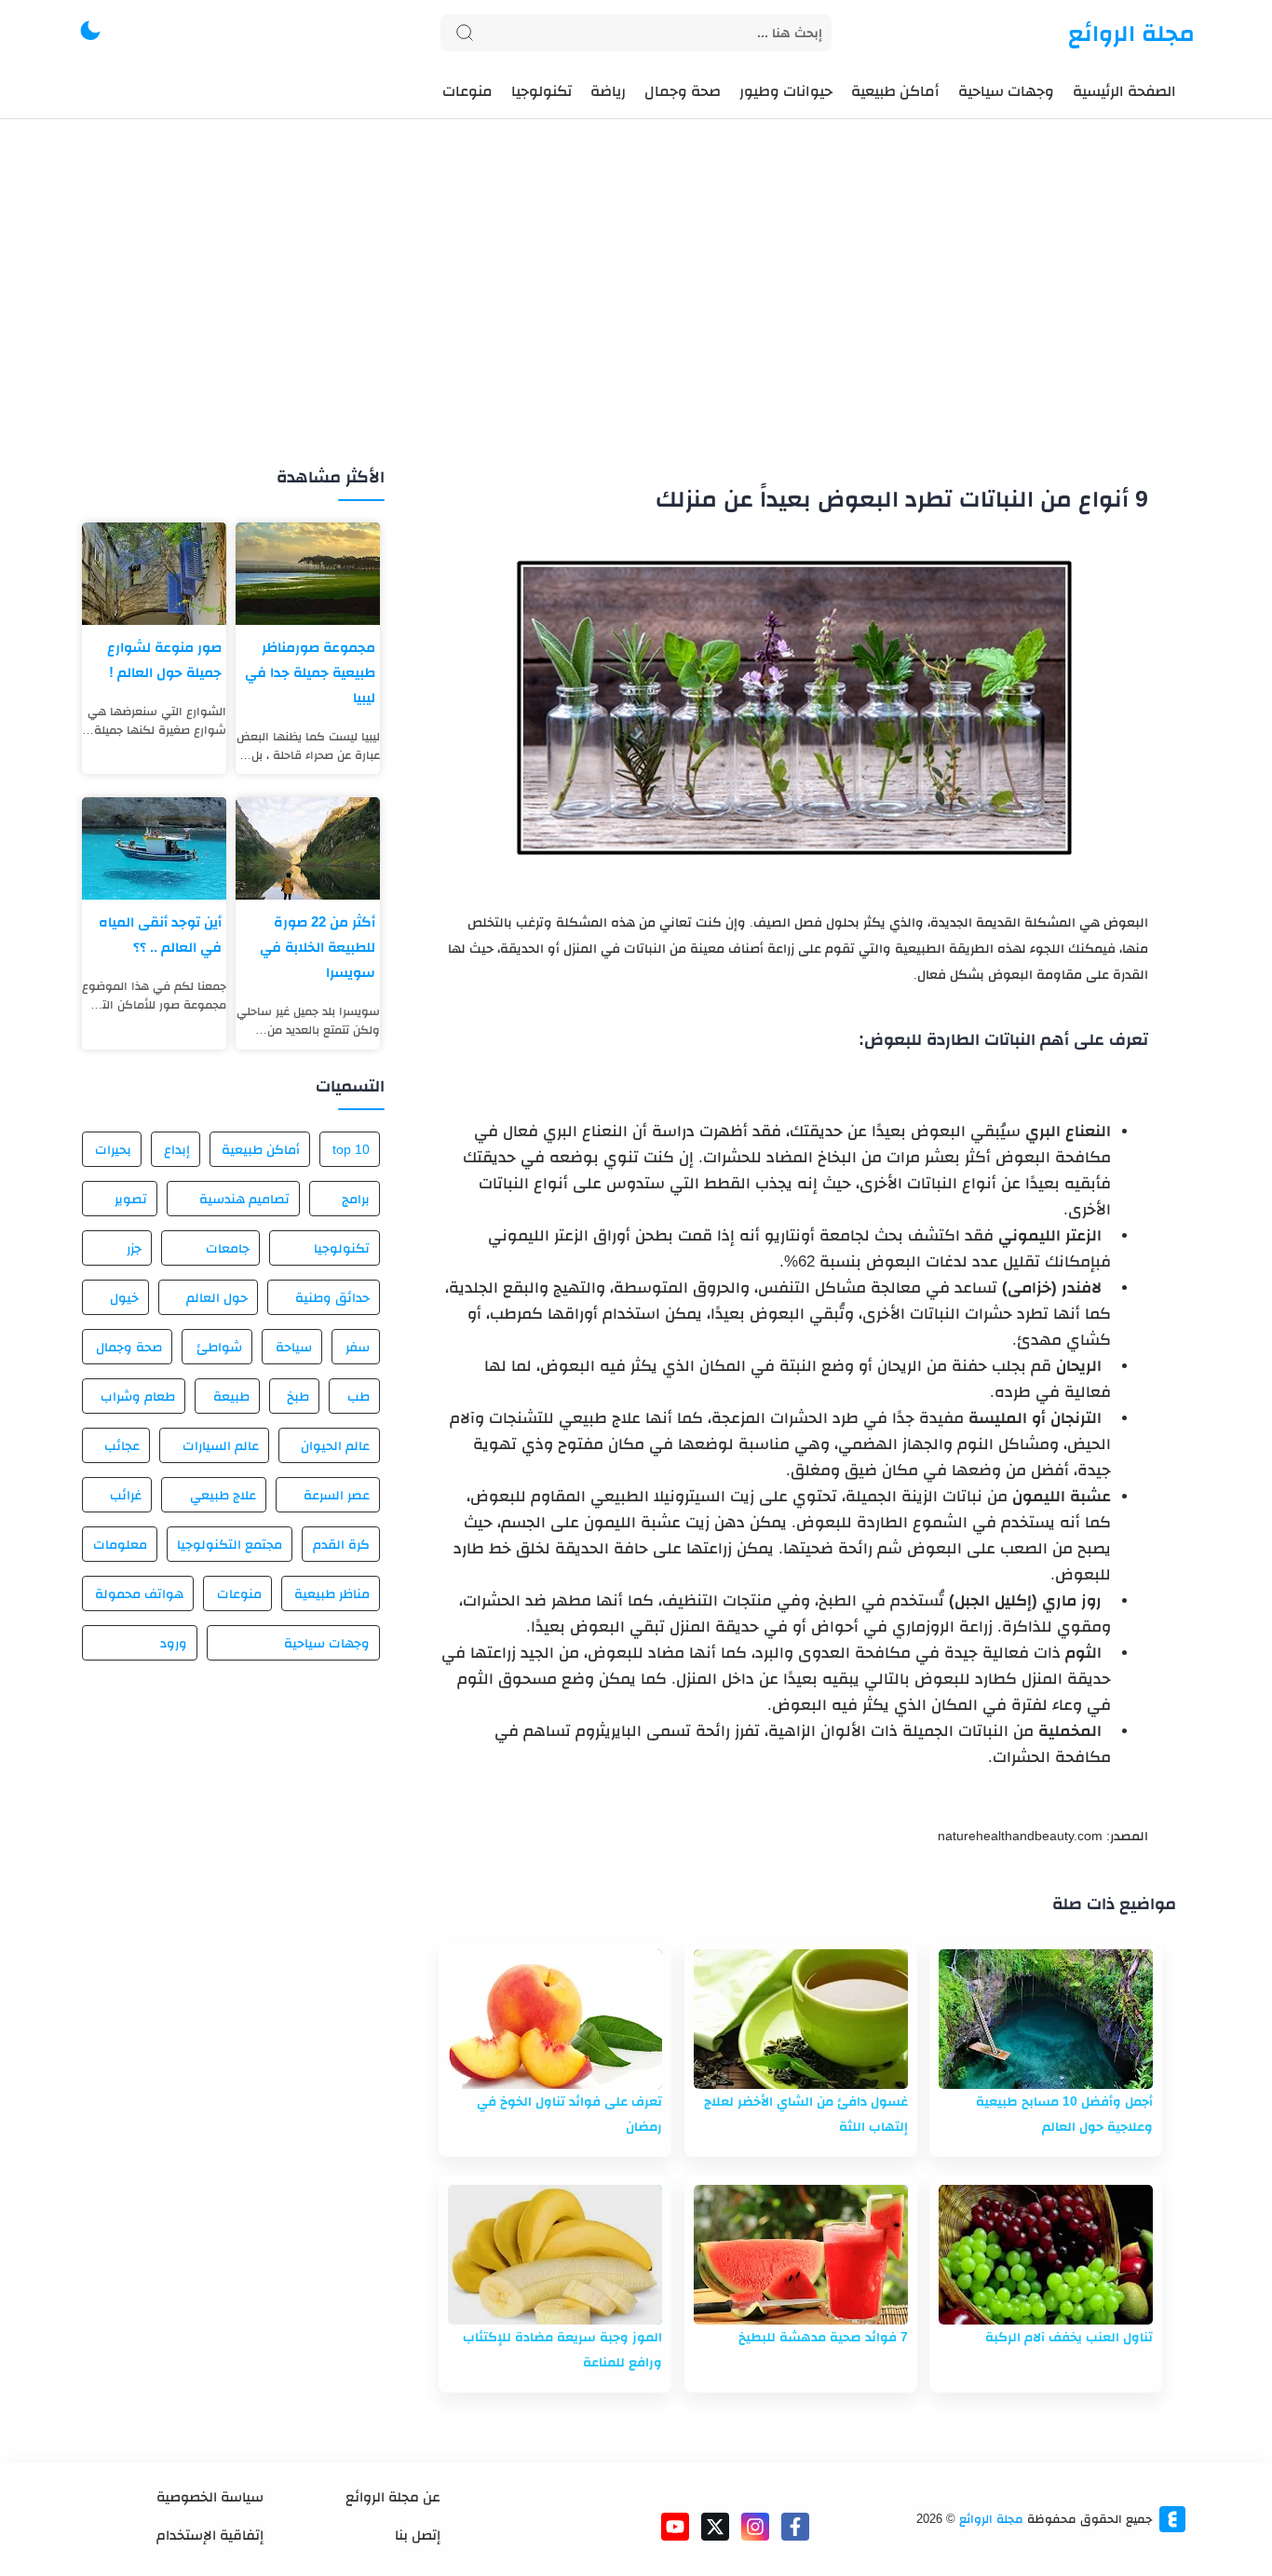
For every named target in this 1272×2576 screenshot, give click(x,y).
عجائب (122, 1445)
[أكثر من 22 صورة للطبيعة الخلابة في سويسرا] (308, 848)
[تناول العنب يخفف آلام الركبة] (1046, 2255)
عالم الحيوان (335, 1445)
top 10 (351, 1149)
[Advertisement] (636, 315)
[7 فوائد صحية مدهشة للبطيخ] (801, 2255)
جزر (134, 1248)
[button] (90, 33)
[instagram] (755, 2527)
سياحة (294, 1347)
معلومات (120, 1544)
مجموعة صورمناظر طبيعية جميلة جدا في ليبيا (310, 672)
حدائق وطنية (332, 1297)
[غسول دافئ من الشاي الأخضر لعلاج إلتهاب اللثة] (801, 2019)
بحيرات (113, 1149)
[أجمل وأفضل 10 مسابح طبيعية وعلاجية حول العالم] (1046, 2019)
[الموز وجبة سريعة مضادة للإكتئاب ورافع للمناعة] (555, 2255)
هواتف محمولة (139, 1593)
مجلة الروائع (1131, 33)
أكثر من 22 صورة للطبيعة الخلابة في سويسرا (318, 947)
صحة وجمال (129, 1347)
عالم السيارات (220, 1445)
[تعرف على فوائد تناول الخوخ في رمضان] (555, 2019)
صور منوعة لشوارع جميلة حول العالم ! (164, 659)
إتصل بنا (418, 2535)
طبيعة (231, 1396)
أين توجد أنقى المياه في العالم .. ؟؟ (160, 934)
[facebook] (795, 2527)
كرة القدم (341, 1544)
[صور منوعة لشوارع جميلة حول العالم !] (154, 574)
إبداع (177, 1149)
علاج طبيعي (223, 1495)
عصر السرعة (337, 1495)
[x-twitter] (715, 2527)
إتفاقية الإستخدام (210, 2535)
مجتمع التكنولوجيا (230, 1544)
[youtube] (675, 2527)
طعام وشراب (138, 1396)
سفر (358, 1347)
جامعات (228, 1248)
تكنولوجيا (342, 1248)
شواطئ (219, 1347)
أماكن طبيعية (261, 1149)
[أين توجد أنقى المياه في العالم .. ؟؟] (154, 848)
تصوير (131, 1199)
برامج (356, 1199)
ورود (174, 1643)
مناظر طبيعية (332, 1593)
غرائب (126, 1495)
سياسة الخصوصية (210, 2496)
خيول (124, 1297)
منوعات (239, 1593)
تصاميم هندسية (244, 1199)
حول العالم (217, 1297)
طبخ (298, 1396)
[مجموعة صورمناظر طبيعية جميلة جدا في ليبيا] (308, 574)
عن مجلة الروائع (393, 2496)
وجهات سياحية (327, 1643)
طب (359, 1396)
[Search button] (465, 33)
